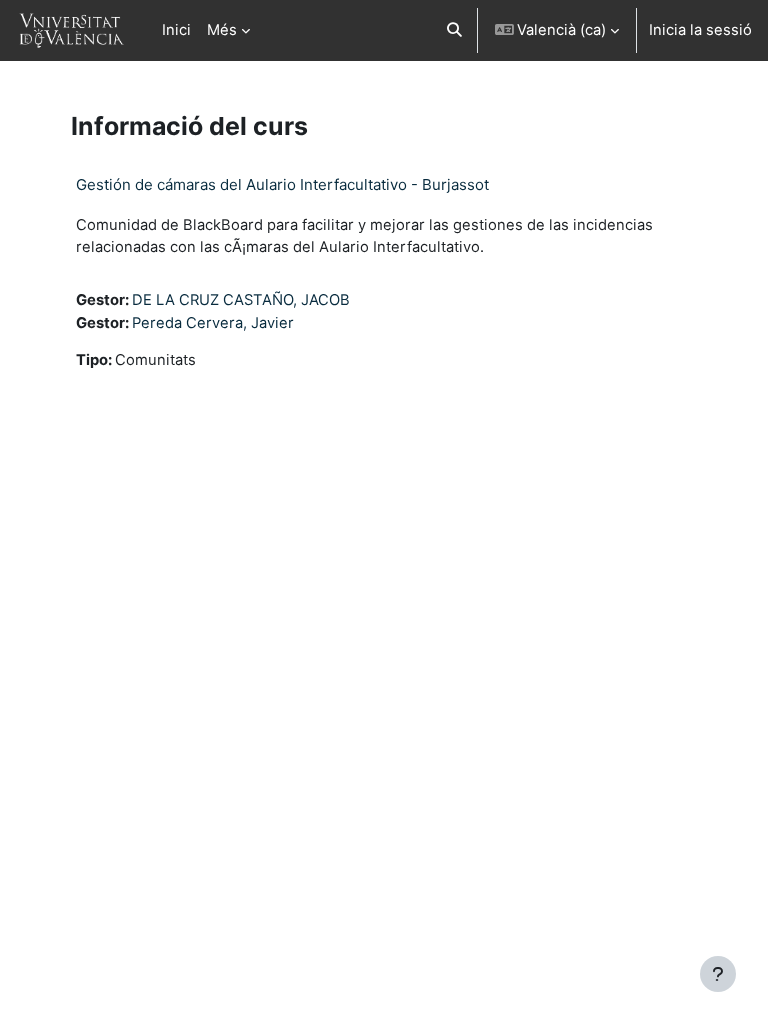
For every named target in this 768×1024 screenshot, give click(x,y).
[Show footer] (718, 974)
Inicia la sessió (700, 30)
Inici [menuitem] (176, 30)
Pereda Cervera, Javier (213, 323)
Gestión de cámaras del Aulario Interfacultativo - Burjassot (282, 184)
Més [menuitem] (222, 30)
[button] (454, 30)
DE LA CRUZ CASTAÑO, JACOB (241, 300)
